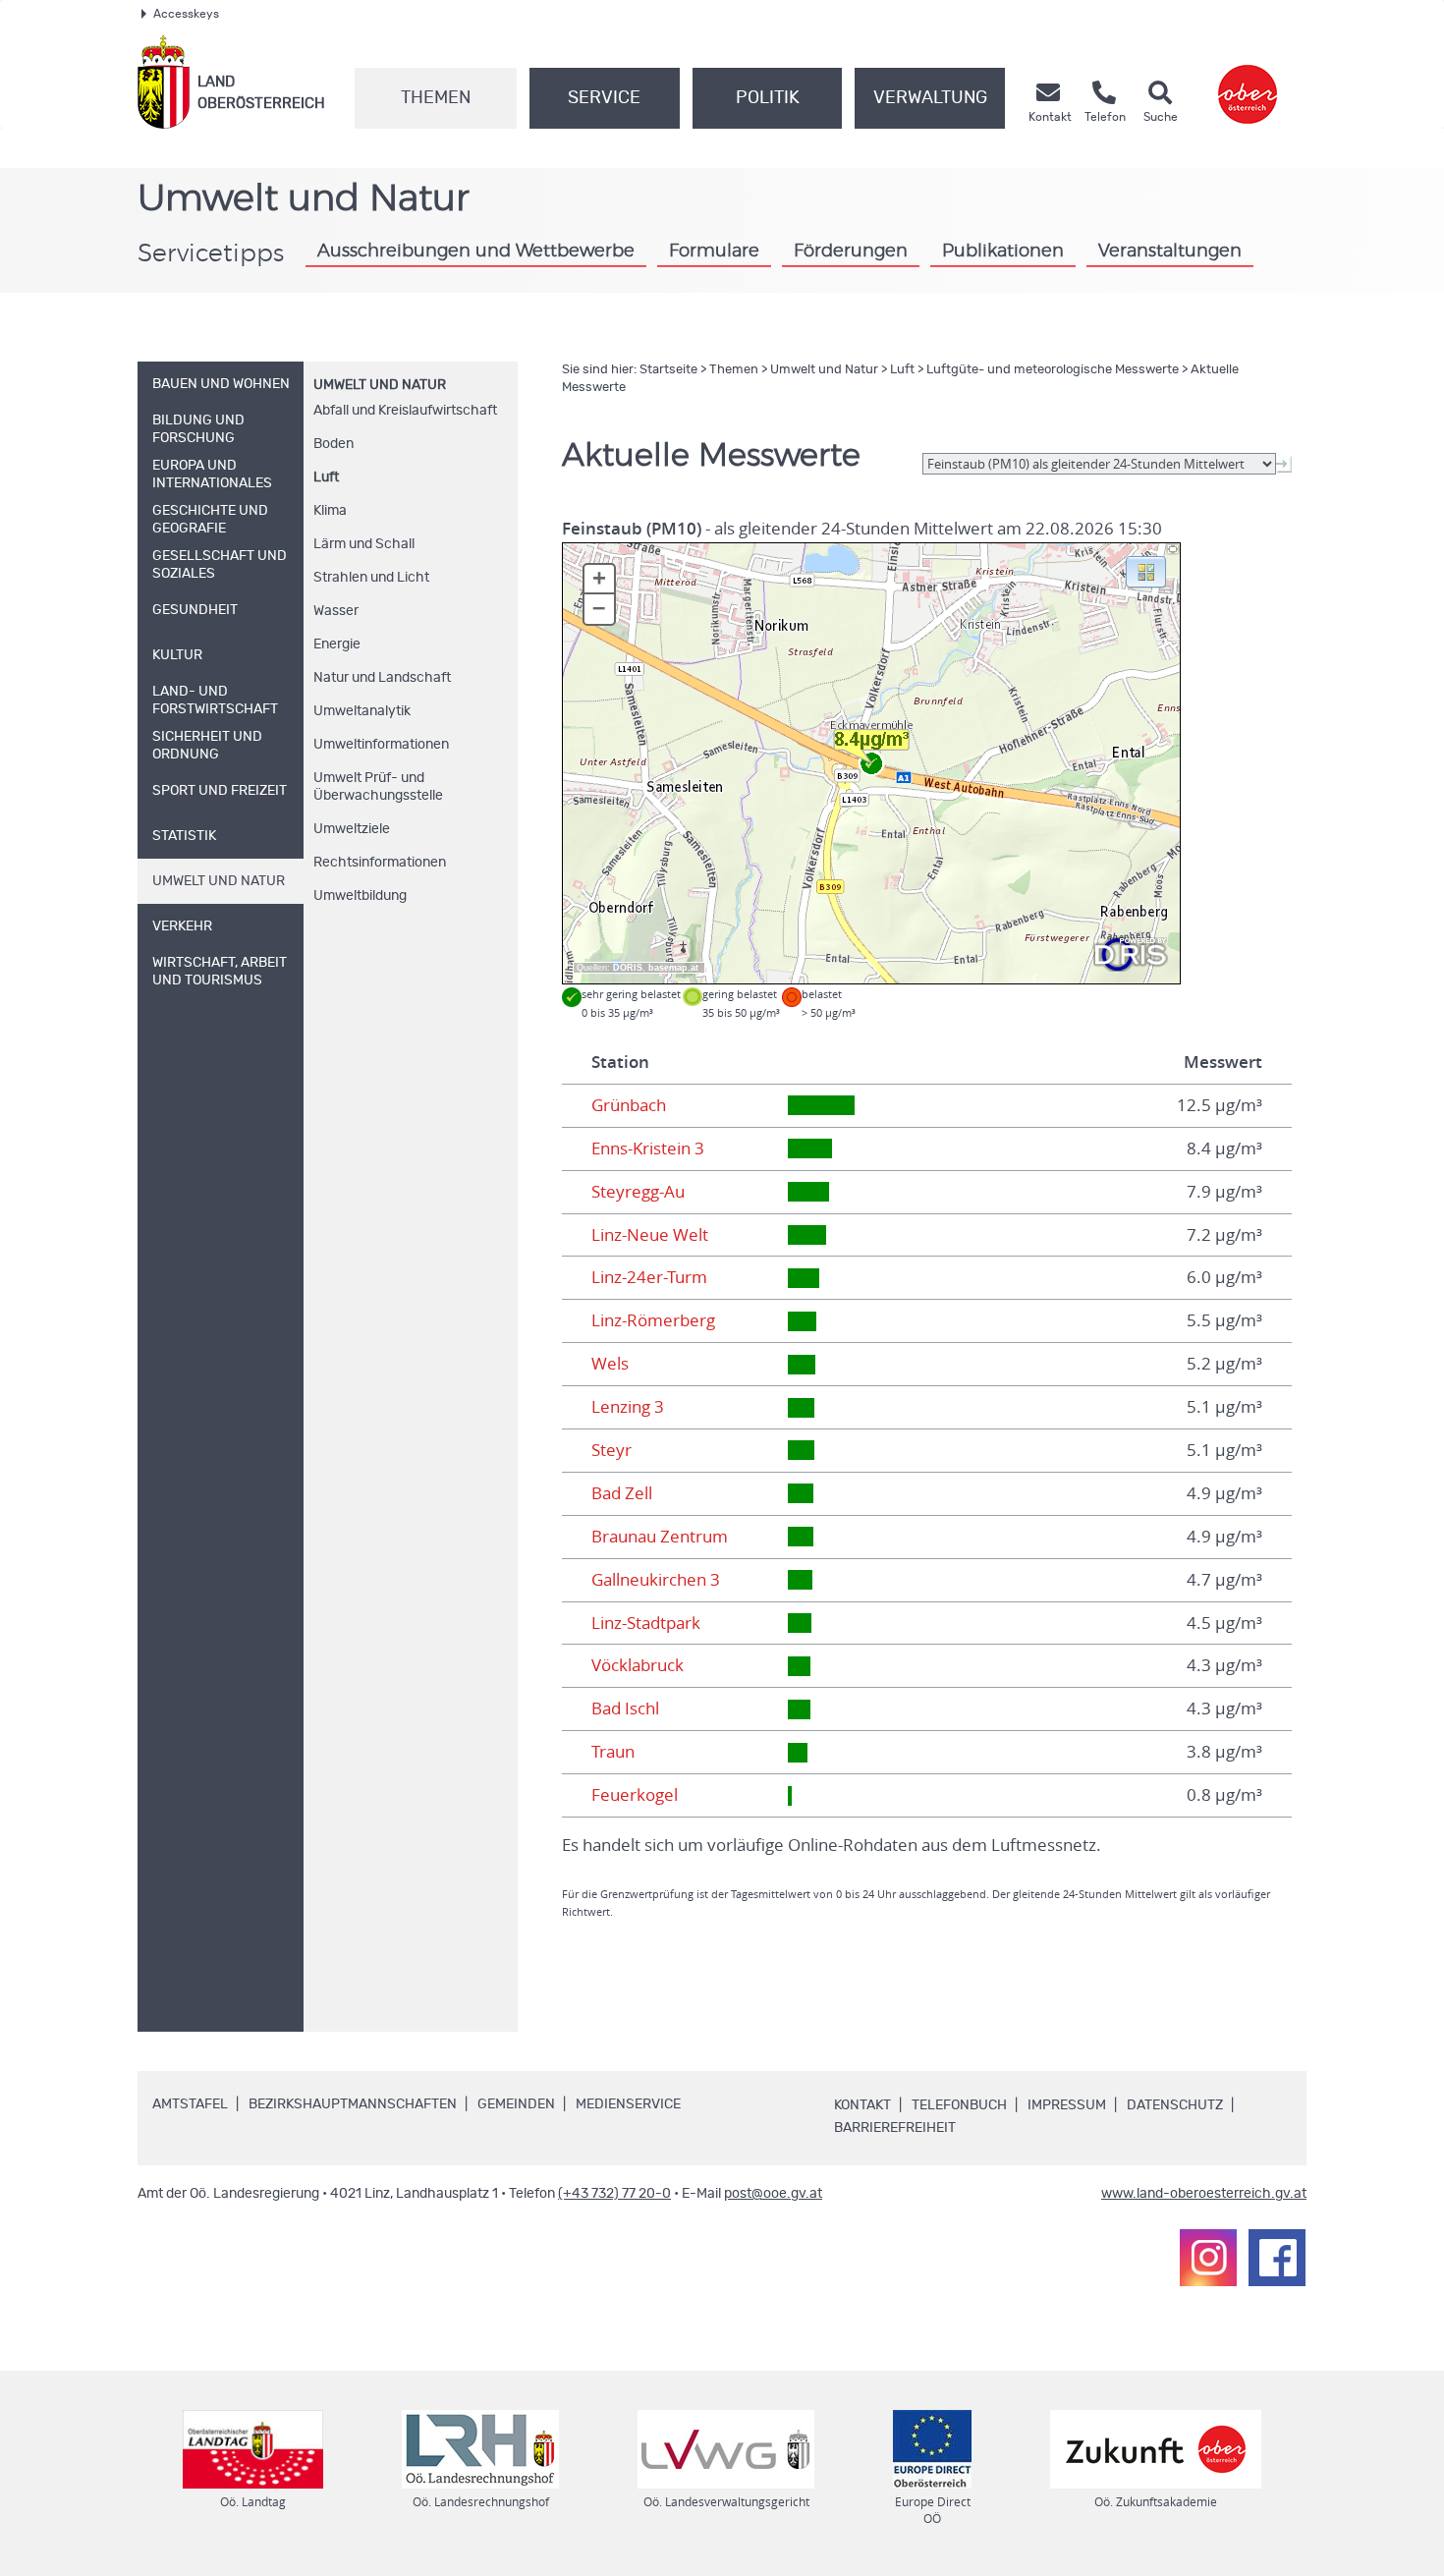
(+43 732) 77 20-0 (614, 2194)
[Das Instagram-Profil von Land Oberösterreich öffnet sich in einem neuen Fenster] (1208, 2258)
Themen (436, 98)
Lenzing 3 (628, 1407)
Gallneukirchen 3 (656, 1580)
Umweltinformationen (381, 745)
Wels (610, 1364)
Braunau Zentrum (660, 1537)
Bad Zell (622, 1493)
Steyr (611, 1450)
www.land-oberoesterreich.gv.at (1204, 2194)
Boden (333, 444)
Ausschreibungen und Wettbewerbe (476, 252)
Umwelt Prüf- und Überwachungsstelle (378, 787)
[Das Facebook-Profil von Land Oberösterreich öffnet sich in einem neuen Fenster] (1277, 2258)
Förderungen (851, 252)
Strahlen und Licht (371, 578)
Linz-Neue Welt (650, 1235)
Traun (613, 1752)
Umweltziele (352, 829)
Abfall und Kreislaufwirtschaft (405, 411)
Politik (768, 98)
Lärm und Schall (364, 544)
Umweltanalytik (362, 711)
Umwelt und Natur (380, 385)
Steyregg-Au (638, 1192)
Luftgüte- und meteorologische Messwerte (1053, 370)
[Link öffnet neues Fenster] (1248, 82)
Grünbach (629, 1105)
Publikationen (1003, 252)
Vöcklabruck (638, 1665)
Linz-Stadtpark (646, 1623)
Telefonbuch (959, 2105)
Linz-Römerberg (653, 1320)
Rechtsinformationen (380, 863)
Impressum (1067, 2105)
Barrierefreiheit (895, 2128)
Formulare (714, 252)
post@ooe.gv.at (773, 2194)
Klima (330, 511)
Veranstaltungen (1170, 252)
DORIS (628, 968)
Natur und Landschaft (382, 678)
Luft (326, 477)
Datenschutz (1175, 2105)
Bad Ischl (625, 1708)
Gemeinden (516, 2104)
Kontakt (862, 2105)
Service (604, 98)
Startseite (668, 370)
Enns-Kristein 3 (648, 1148)
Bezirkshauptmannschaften (353, 2104)
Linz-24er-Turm (649, 1277)
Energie (337, 644)
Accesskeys (186, 14)
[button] (1146, 571)
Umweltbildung (360, 896)
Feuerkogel (635, 1795)
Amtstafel (190, 2104)
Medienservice (628, 2104)
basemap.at (673, 968)
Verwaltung (930, 98)
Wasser (336, 611)
